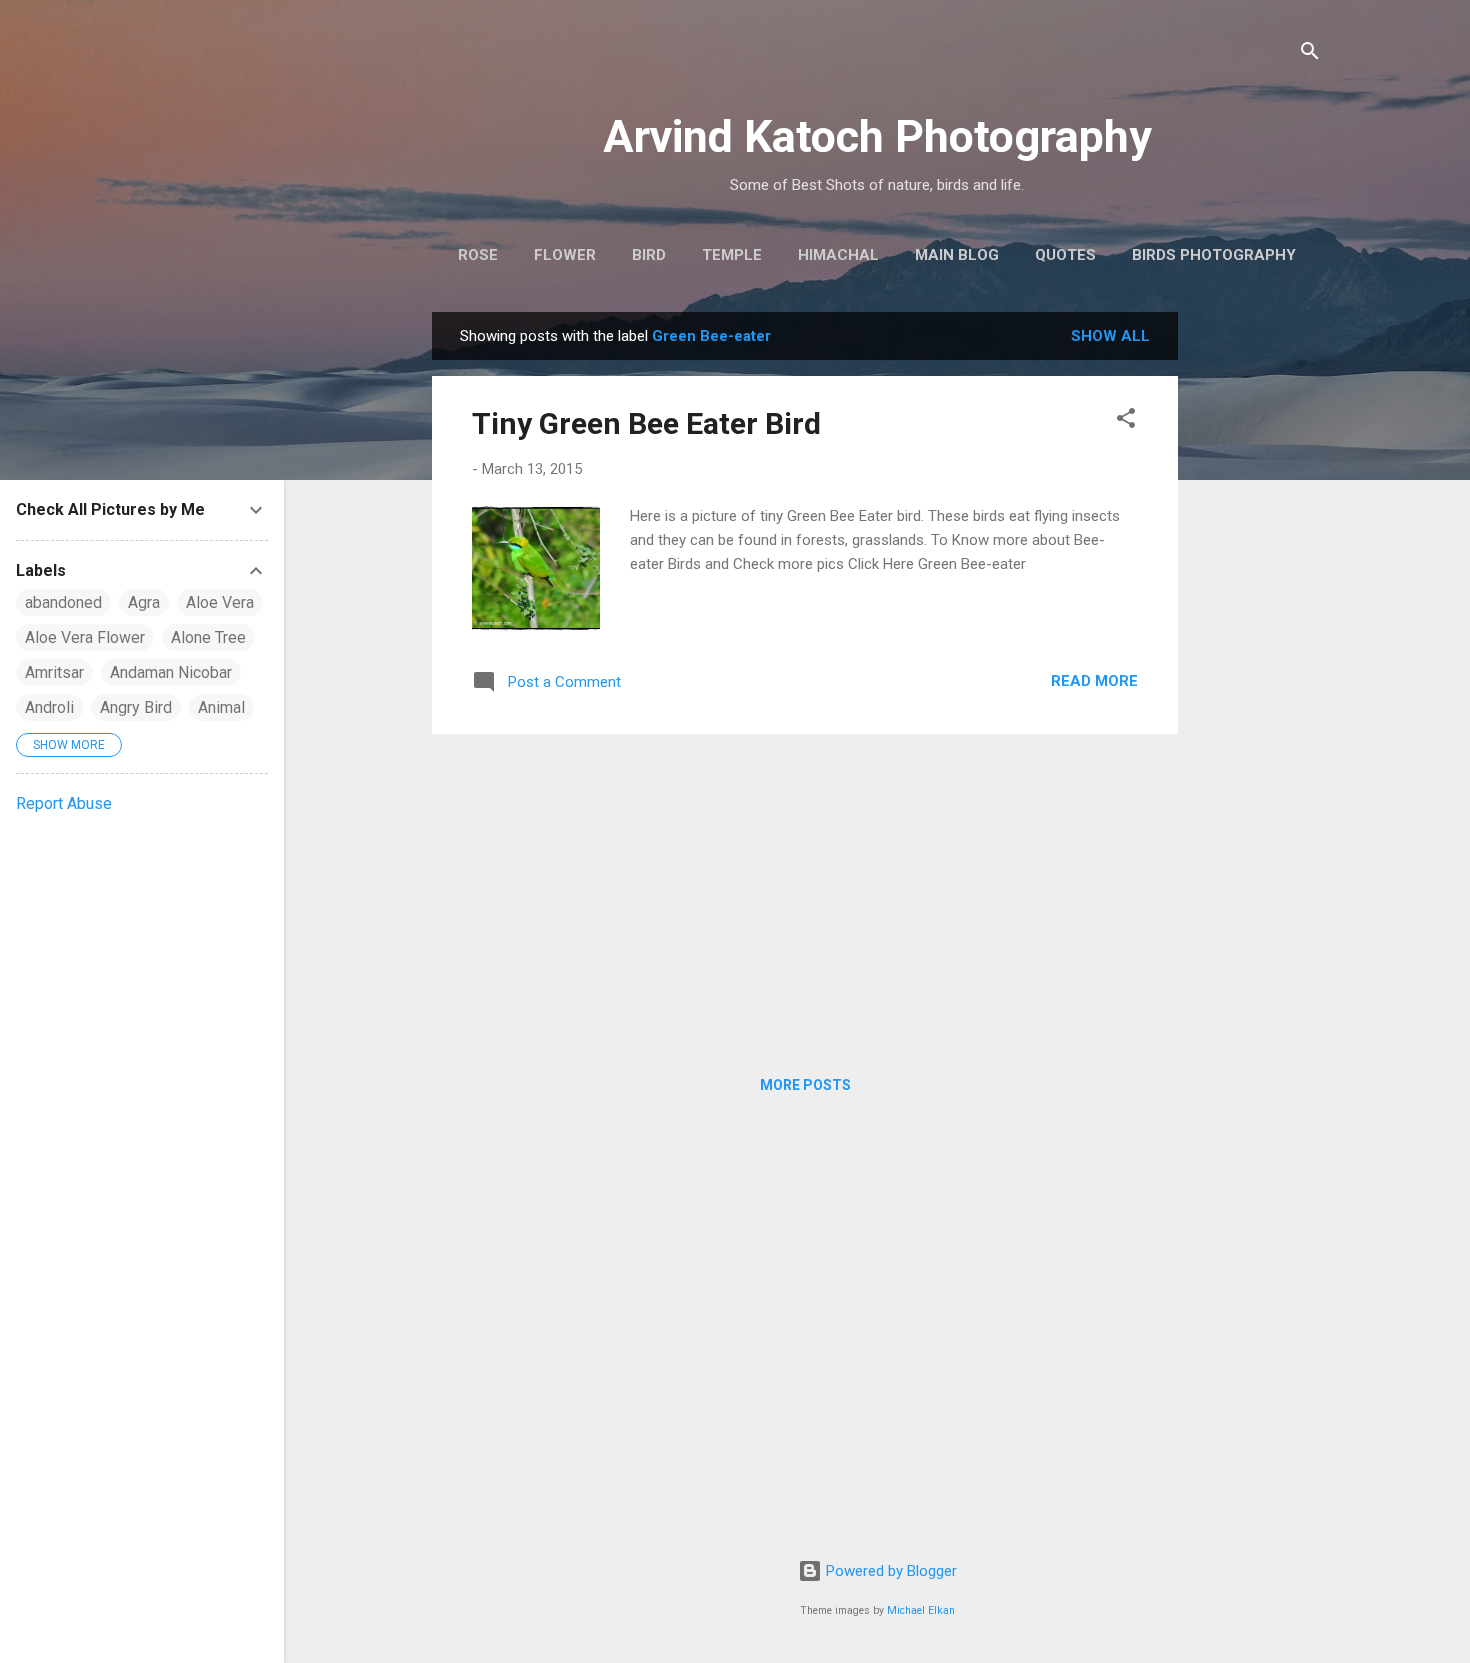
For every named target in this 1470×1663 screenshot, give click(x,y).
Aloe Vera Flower (85, 637)
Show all (1110, 336)
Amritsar (54, 672)
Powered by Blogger (889, 1571)
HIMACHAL (838, 255)
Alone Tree (208, 637)
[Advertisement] (1258, 612)
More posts (805, 1085)
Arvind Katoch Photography (877, 136)
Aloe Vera (220, 602)
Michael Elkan (921, 1610)
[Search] (1310, 54)
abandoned (63, 602)
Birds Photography (1214, 255)
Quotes (1065, 255)
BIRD (649, 255)
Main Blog (957, 255)
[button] (1126, 421)
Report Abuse (64, 803)
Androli (49, 707)
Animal (221, 707)
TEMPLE (732, 255)
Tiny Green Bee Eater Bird (646, 423)
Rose (478, 255)
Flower (565, 255)
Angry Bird (136, 707)
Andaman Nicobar (171, 672)
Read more (1094, 681)
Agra (144, 602)
